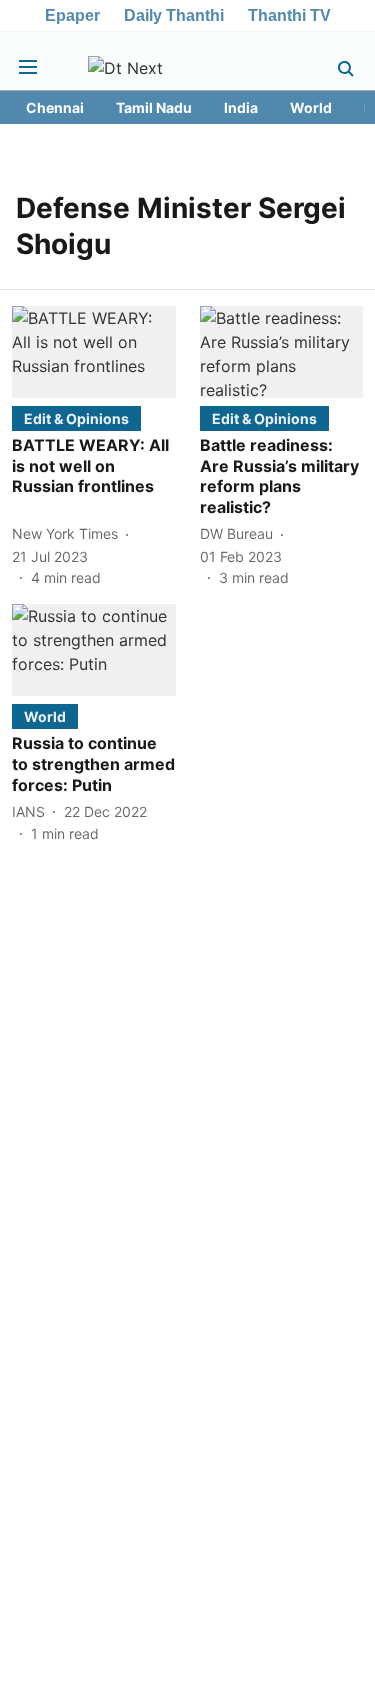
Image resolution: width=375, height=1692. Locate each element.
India (241, 107)
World (311, 107)
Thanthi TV (289, 15)
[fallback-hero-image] (94, 352)
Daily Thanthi (174, 15)
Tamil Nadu (154, 107)
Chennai (55, 107)
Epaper (72, 15)
